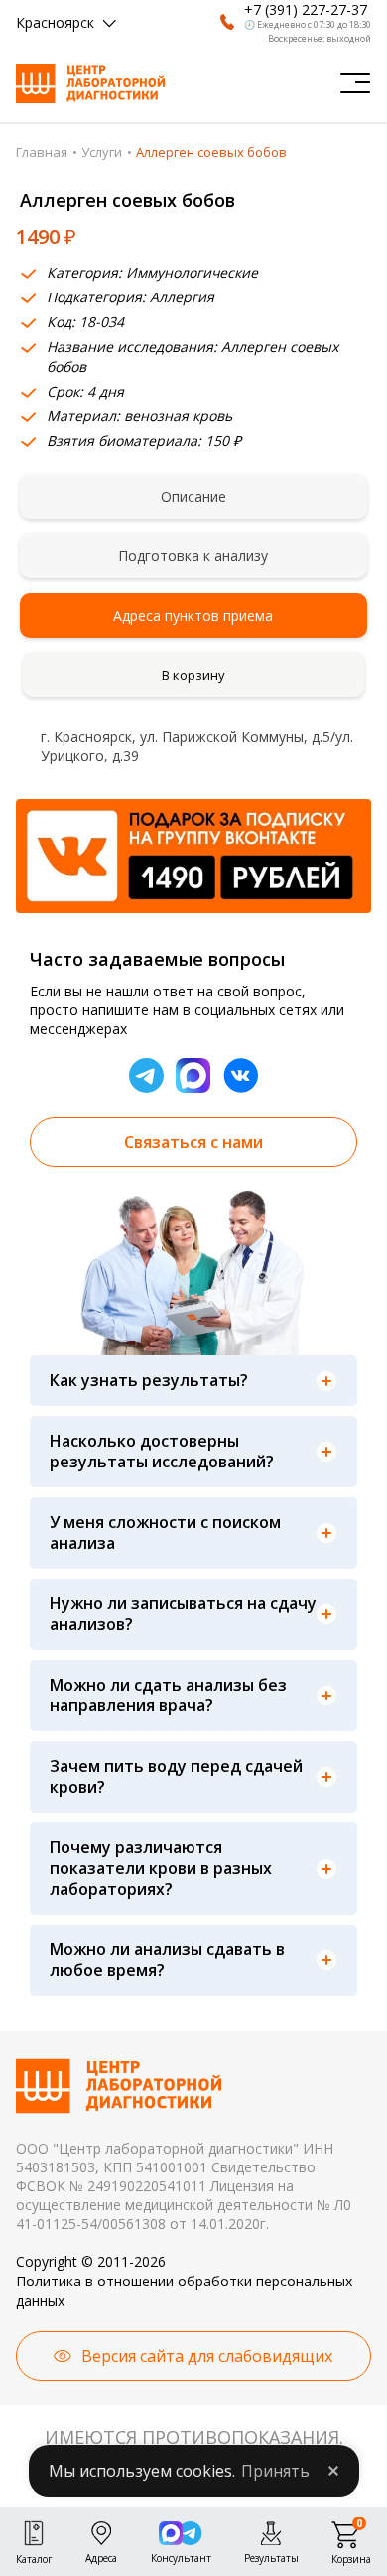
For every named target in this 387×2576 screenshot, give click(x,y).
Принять (275, 2471)
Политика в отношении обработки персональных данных (184, 2291)
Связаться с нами (193, 1142)
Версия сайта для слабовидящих (207, 2356)
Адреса (101, 2556)
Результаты (271, 2556)
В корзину (193, 675)
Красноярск (55, 22)
